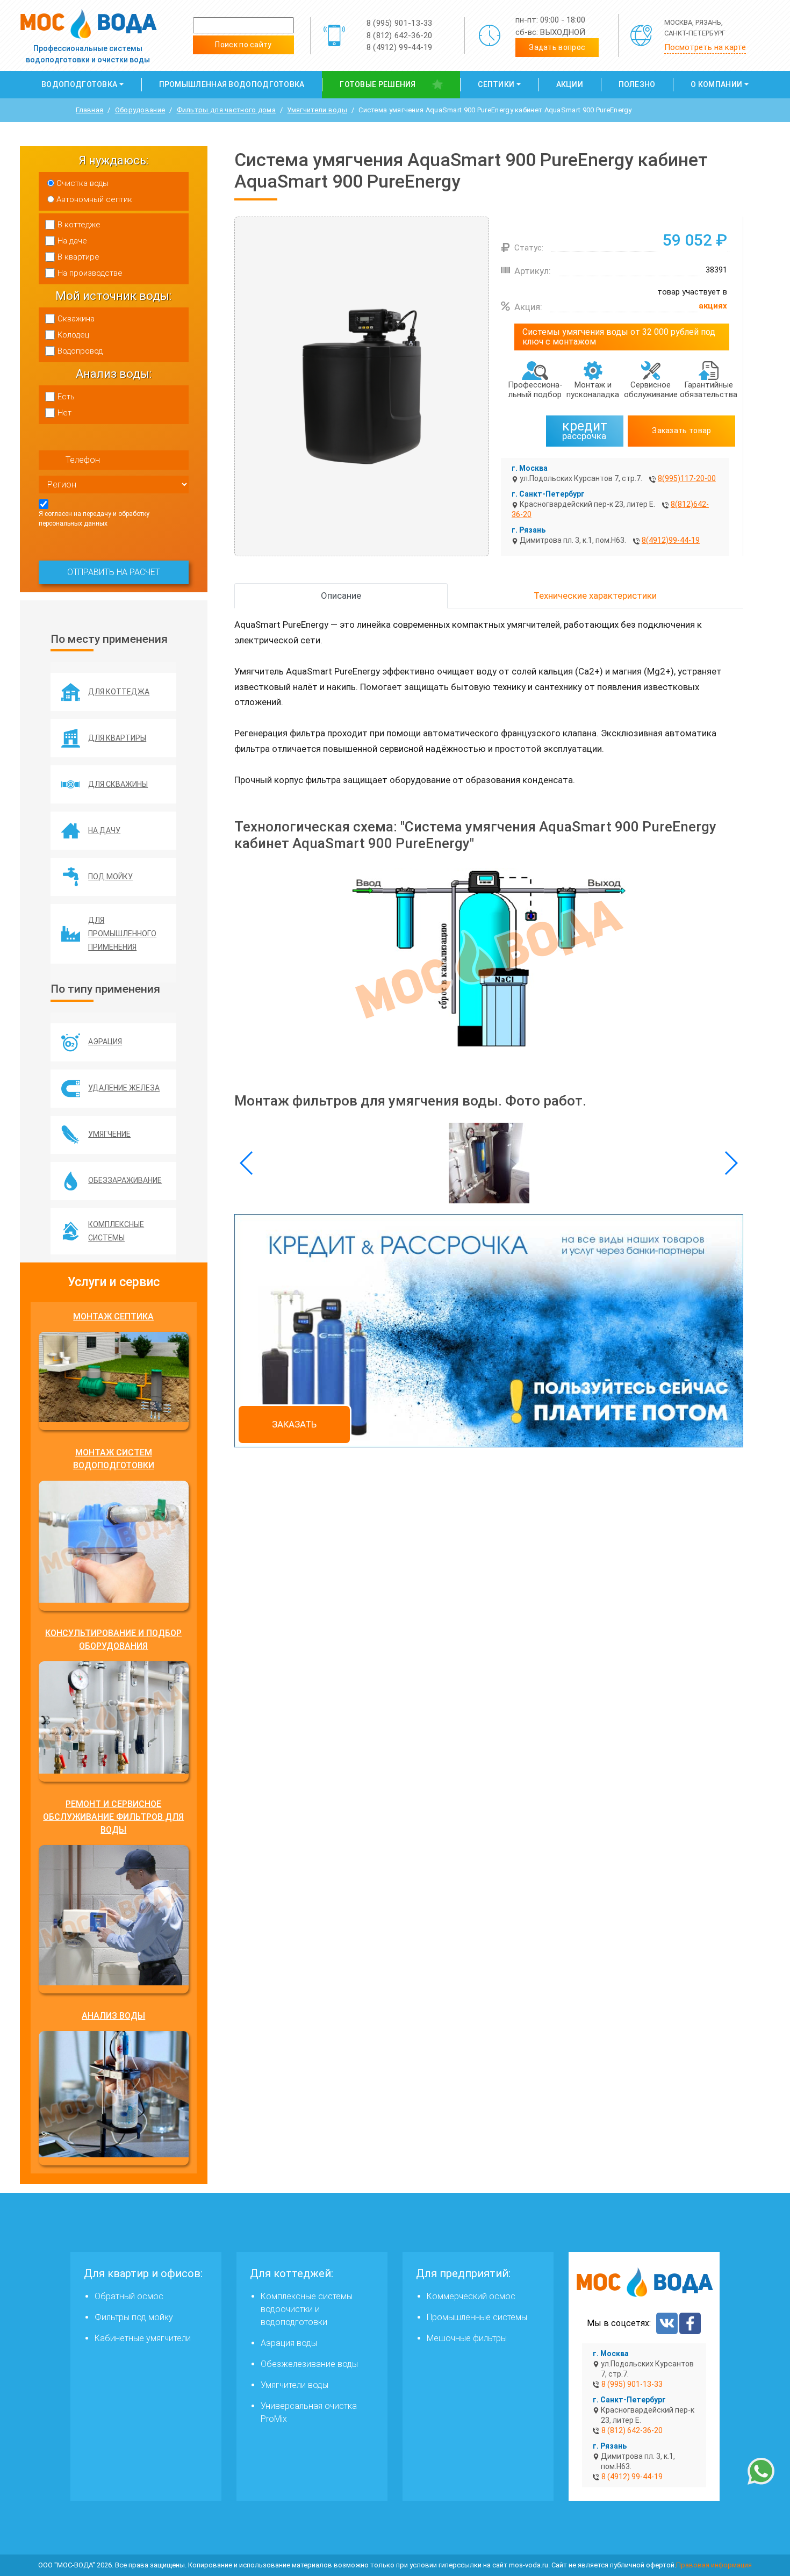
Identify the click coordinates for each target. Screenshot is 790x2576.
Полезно (637, 84)
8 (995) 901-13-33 (400, 23)
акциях (713, 306)
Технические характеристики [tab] (595, 595)
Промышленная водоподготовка (232, 84)
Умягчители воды (295, 2385)
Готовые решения (378, 84)
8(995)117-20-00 (687, 478)
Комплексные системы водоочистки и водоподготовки (307, 2309)
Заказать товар (681, 430)
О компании (716, 84)
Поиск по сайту (243, 45)
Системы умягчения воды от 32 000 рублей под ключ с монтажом (619, 337)
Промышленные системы (477, 2317)
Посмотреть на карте (705, 47)
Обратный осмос (129, 2296)
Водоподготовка (79, 84)
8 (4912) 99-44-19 (400, 47)
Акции (570, 84)
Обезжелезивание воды (309, 2364)
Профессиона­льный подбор (535, 390)
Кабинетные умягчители (143, 2338)
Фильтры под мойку (134, 2317)
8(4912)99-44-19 (671, 540)
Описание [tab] (341, 595)
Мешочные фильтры (467, 2338)
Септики (496, 84)
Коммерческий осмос (471, 2296)
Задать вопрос (557, 47)
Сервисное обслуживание (651, 390)
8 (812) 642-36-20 (400, 35)
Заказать (294, 1424)
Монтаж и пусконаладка (593, 390)
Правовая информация (714, 2565)
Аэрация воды (289, 2343)
